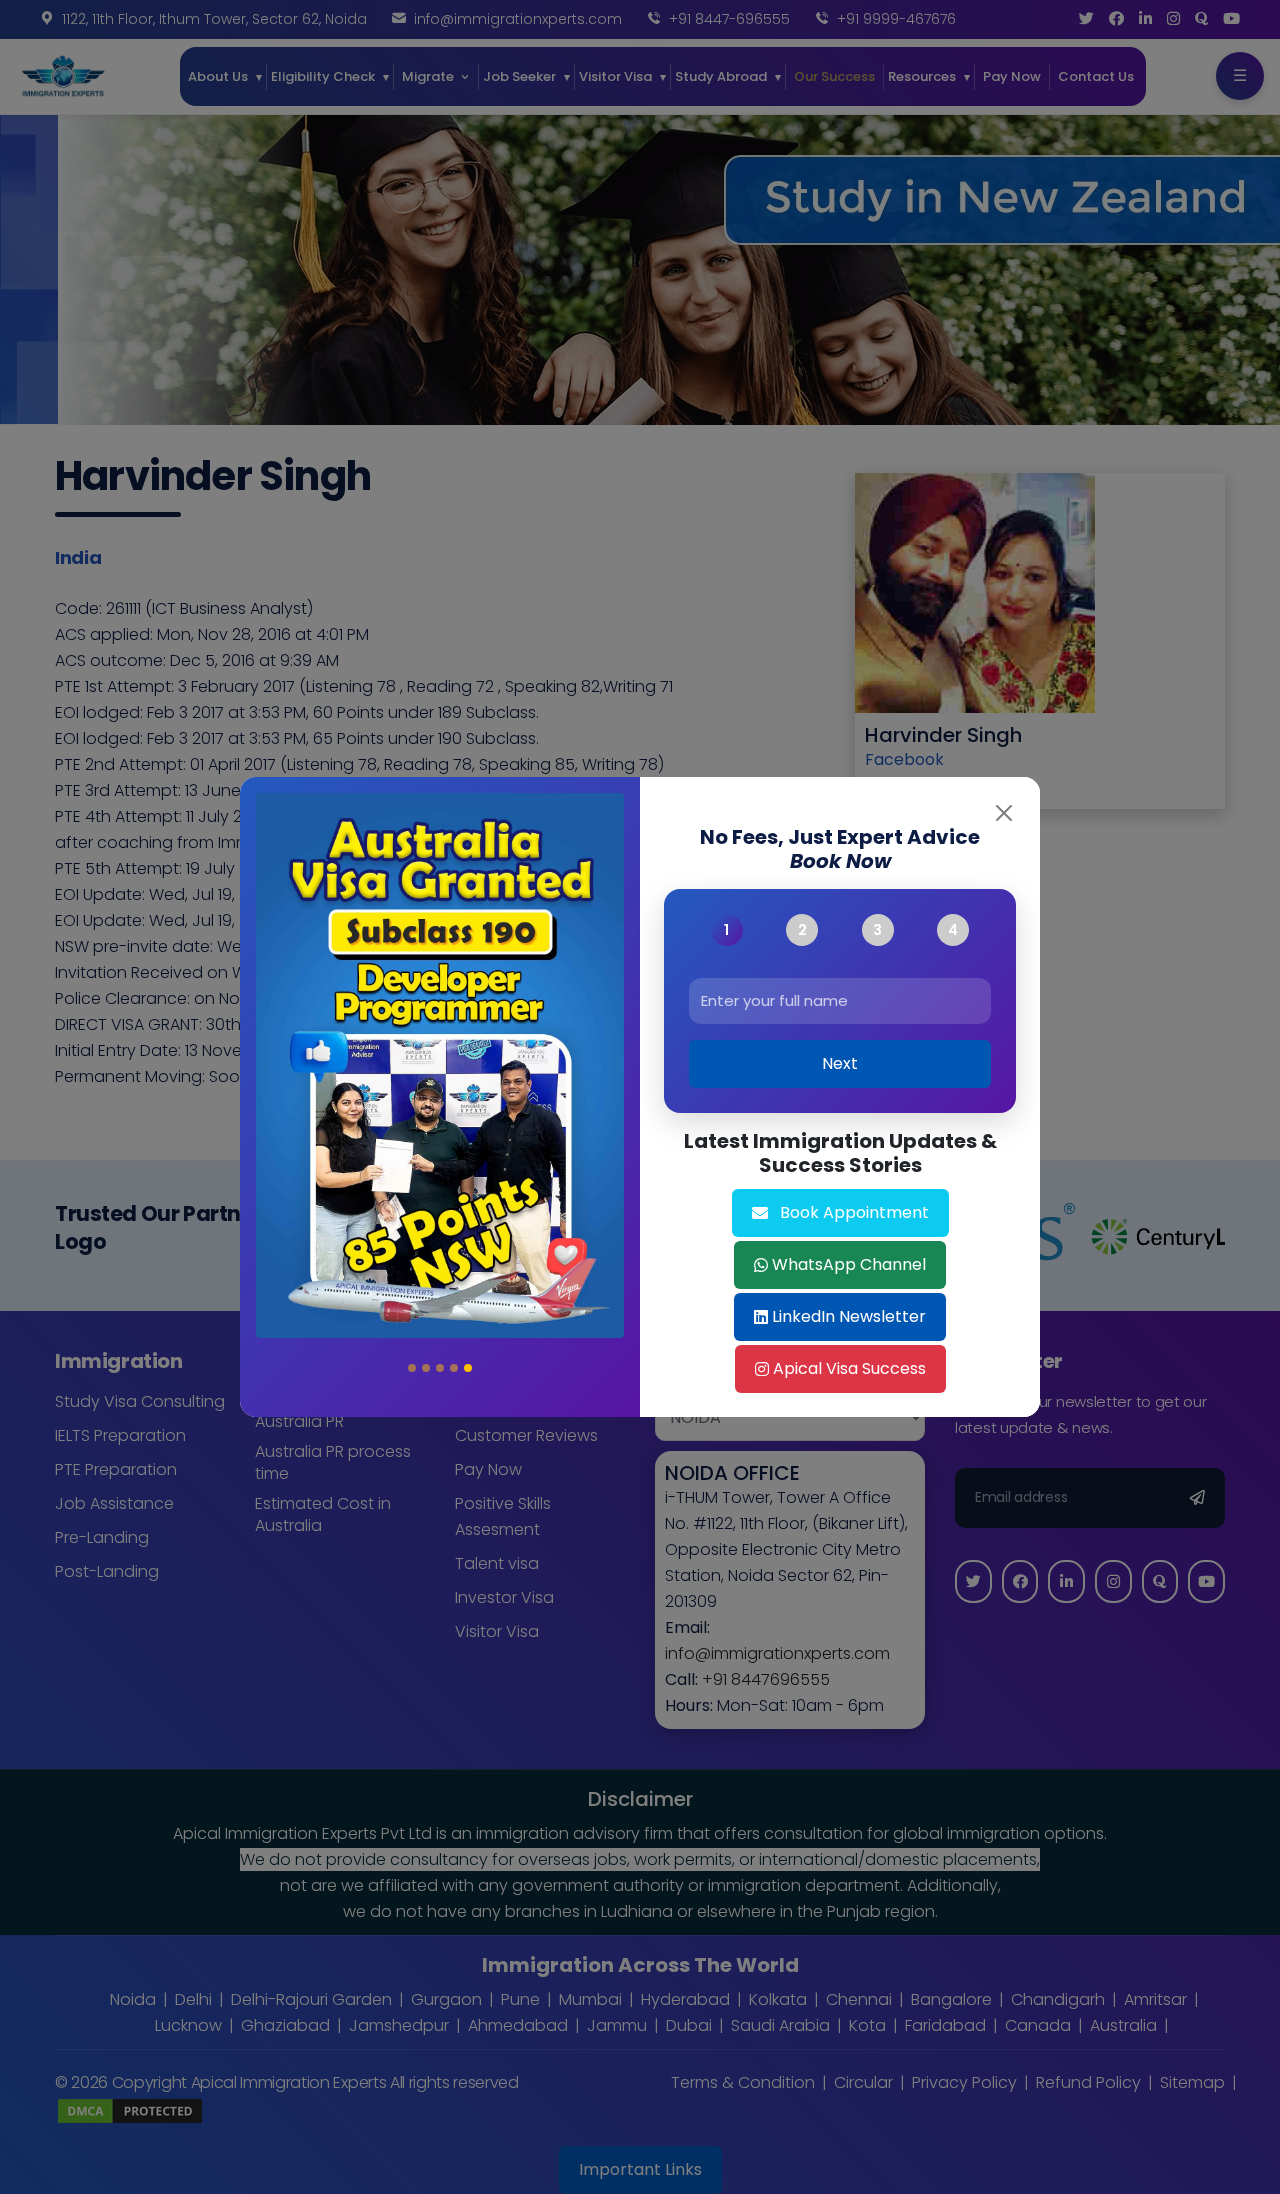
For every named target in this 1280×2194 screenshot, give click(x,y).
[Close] (1004, 813)
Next (840, 1063)
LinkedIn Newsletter (849, 1316)
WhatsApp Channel (849, 1264)
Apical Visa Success (849, 1368)
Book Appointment (854, 1212)
